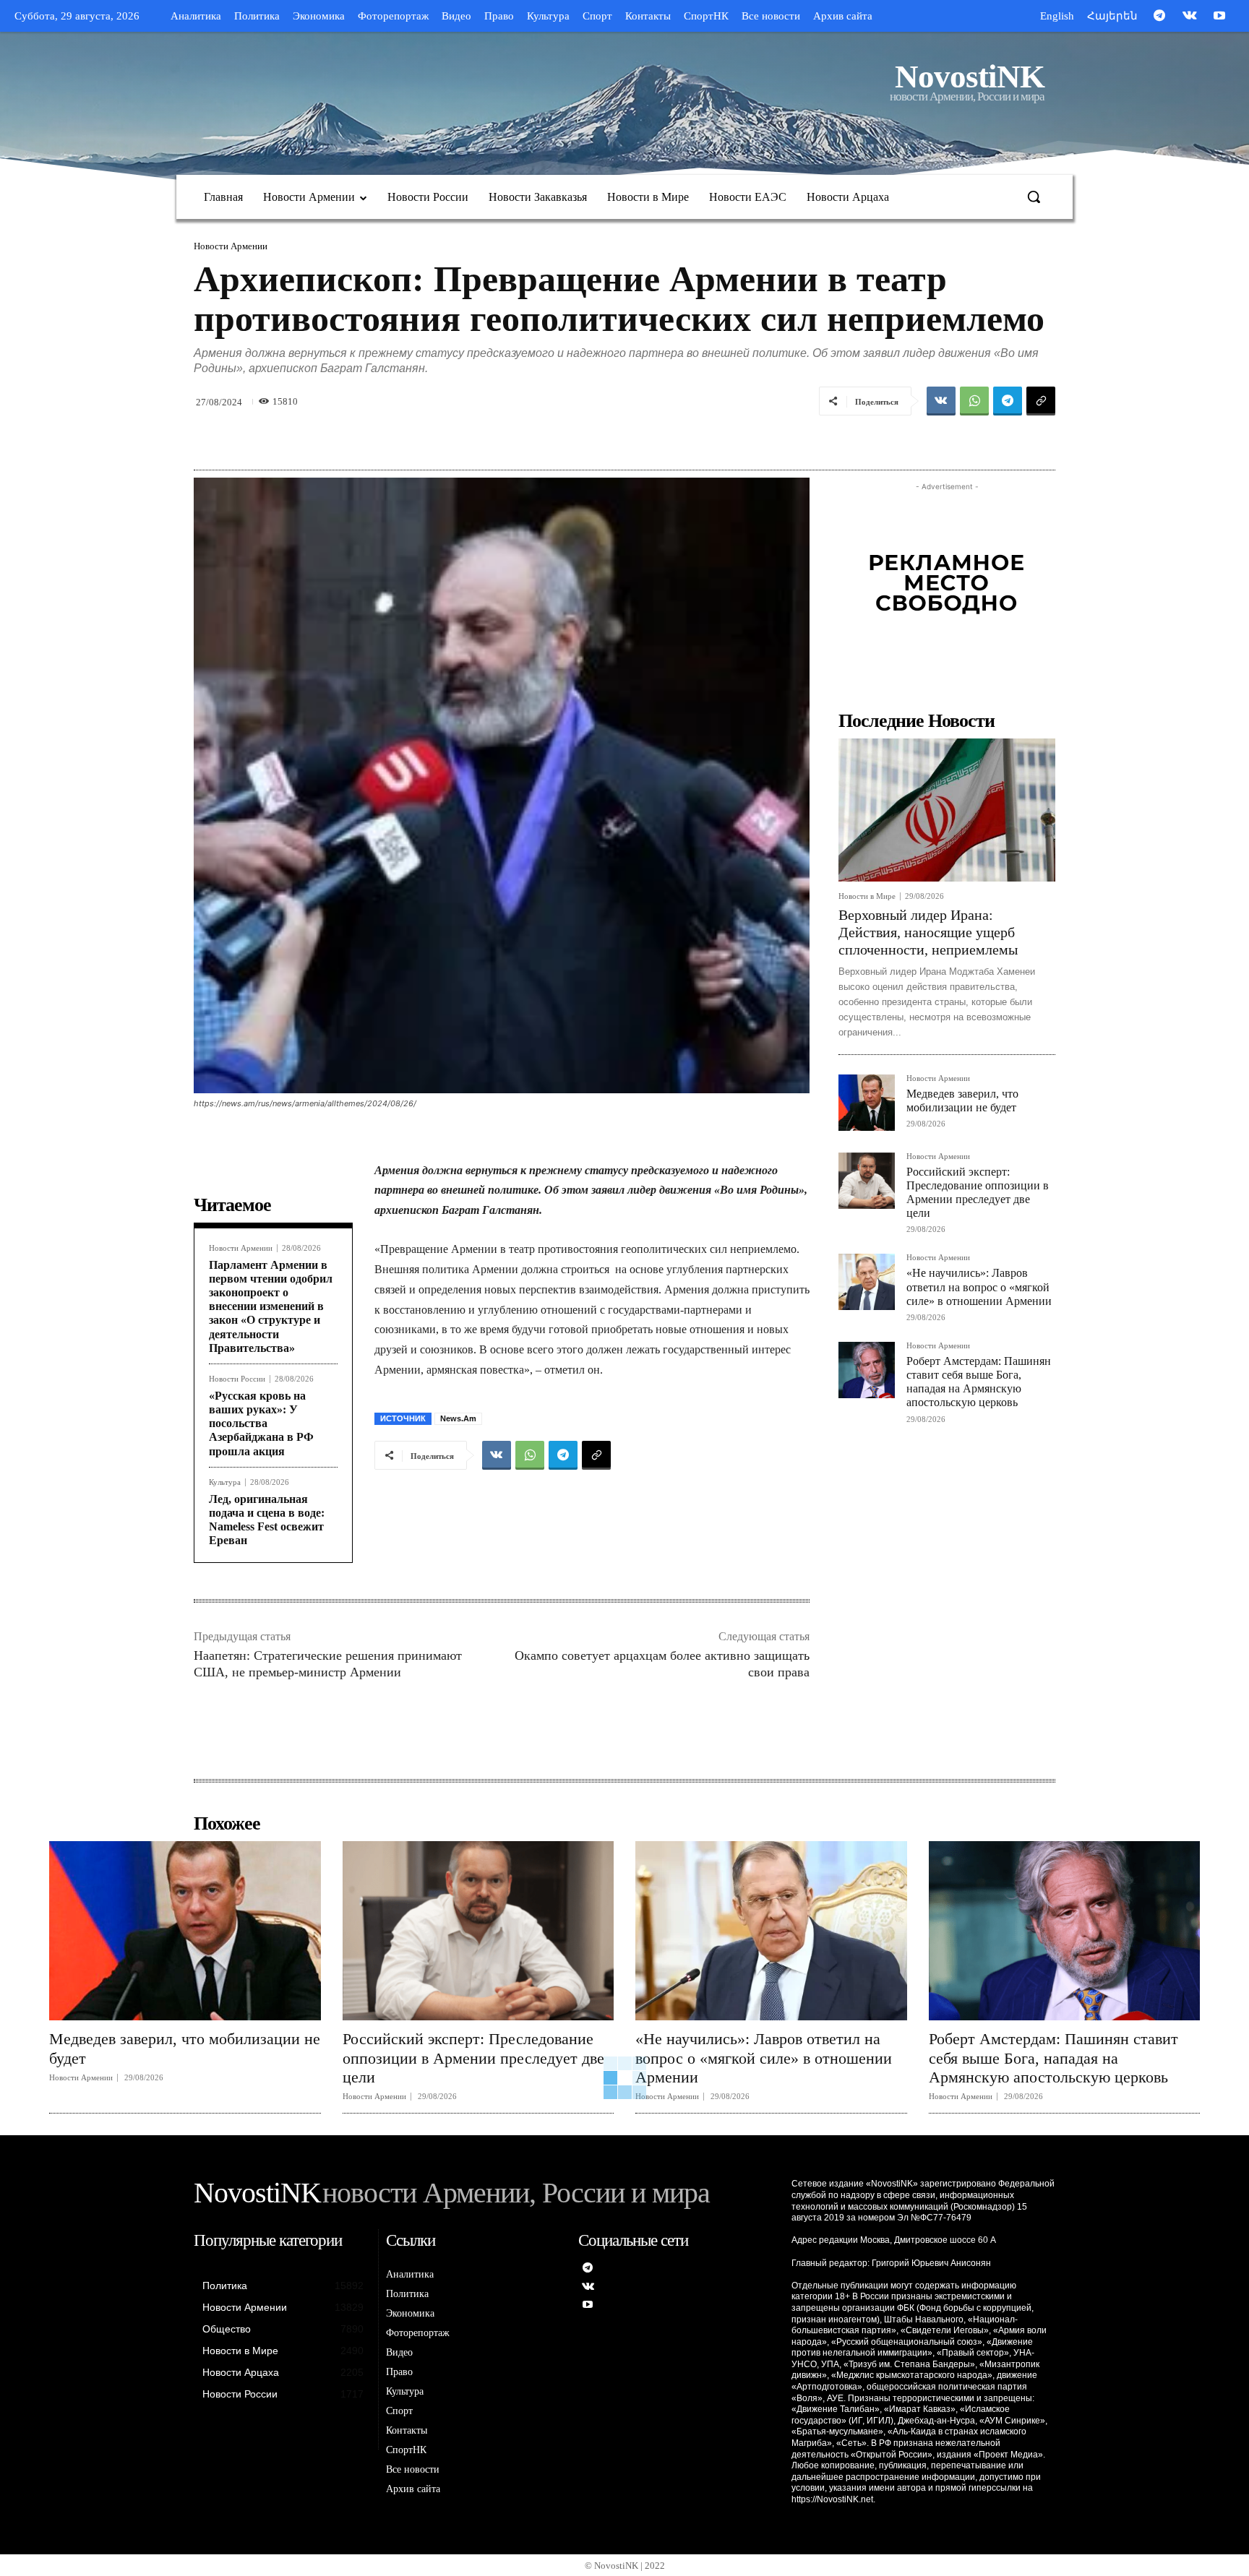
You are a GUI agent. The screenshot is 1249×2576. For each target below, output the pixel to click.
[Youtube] (1219, 17)
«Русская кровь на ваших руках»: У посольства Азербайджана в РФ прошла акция (261, 1423)
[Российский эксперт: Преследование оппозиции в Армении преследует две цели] (867, 1181)
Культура (225, 1482)
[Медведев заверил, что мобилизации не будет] (867, 1103)
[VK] (941, 401)
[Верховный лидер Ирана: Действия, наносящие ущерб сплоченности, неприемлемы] (947, 810)
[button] (1034, 197)
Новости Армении (231, 246)
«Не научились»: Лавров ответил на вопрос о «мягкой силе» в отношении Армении (979, 1287)
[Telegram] (1159, 17)
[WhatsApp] (974, 401)
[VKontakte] (1190, 17)
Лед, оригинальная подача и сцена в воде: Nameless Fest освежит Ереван (267, 1520)
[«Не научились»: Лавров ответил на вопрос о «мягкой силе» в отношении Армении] (867, 1282)
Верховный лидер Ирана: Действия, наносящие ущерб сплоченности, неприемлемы (928, 932)
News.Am (458, 1418)
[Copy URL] (1041, 401)
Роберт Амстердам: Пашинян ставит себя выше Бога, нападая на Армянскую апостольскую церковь (979, 1382)
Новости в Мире (867, 896)
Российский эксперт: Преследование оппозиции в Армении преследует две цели (473, 2058)
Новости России (237, 1379)
